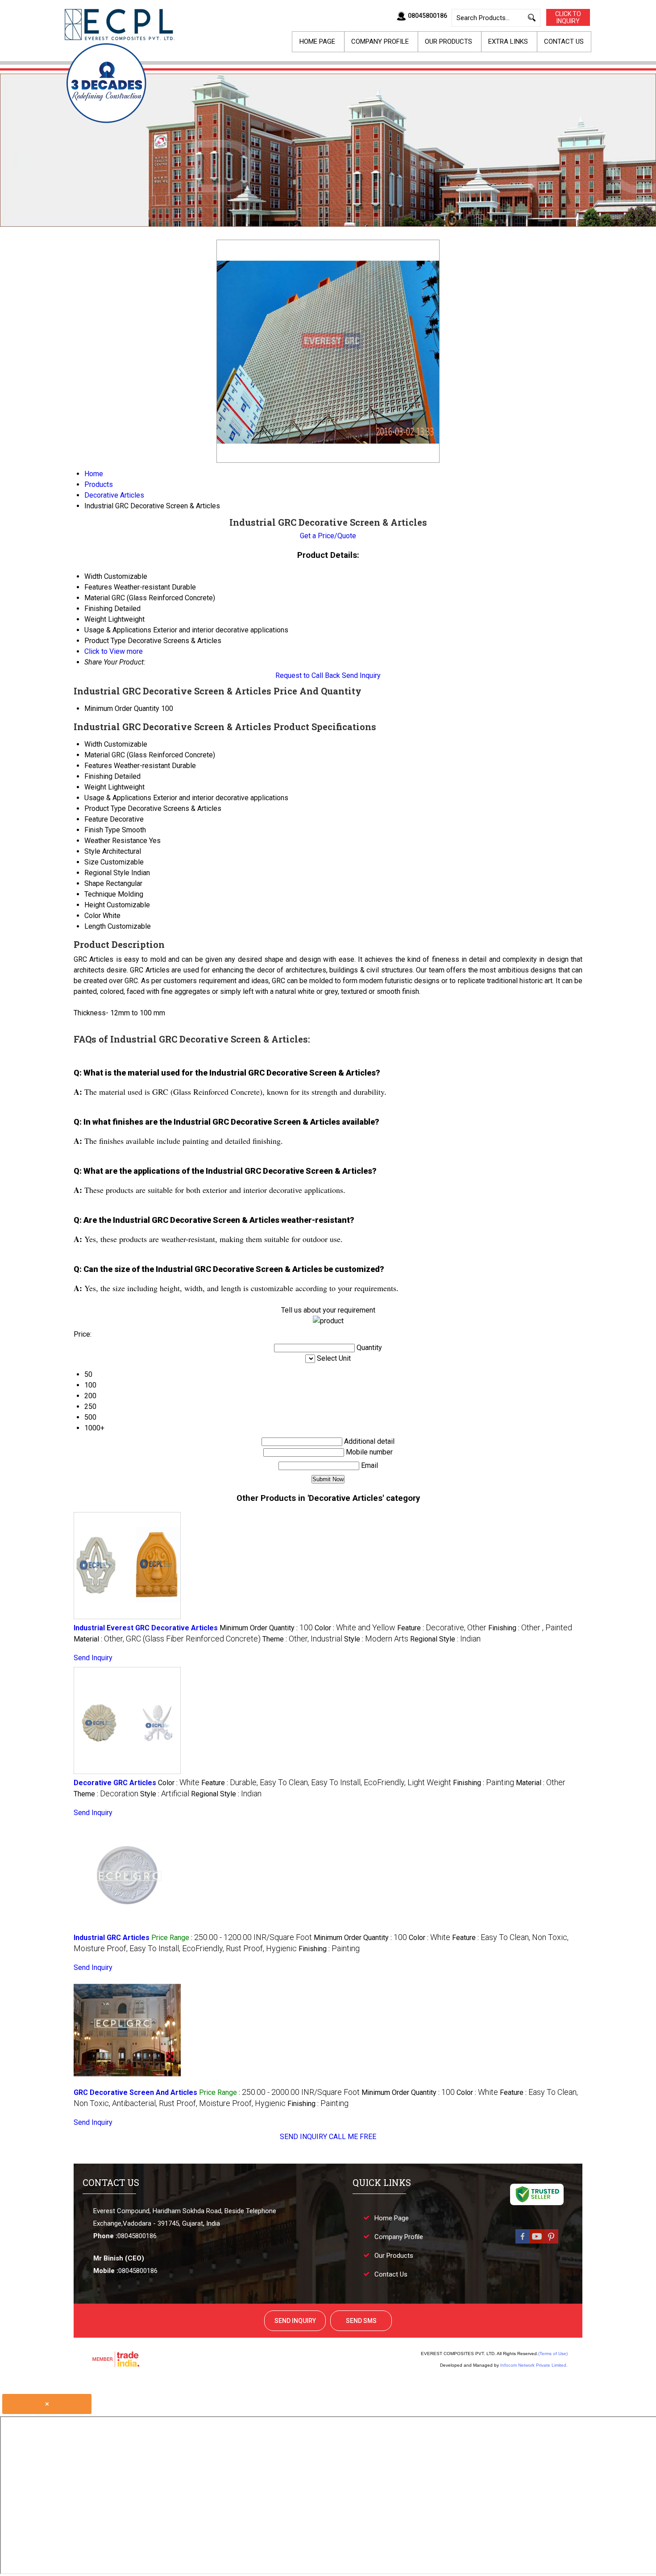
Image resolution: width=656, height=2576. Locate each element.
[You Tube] (537, 2243)
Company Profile (380, 42)
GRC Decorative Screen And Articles (135, 2092)
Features (98, 766)
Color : (355, 1628)
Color (93, 916)
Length (95, 926)
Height (95, 905)
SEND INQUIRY (303, 2137)
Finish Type (102, 830)
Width (93, 744)
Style (92, 851)
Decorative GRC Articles (115, 1783)
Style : (376, 1639)
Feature (96, 819)
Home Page (317, 42)
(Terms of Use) (553, 2354)
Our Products (448, 42)
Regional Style (107, 873)
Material (97, 755)
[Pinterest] (551, 2243)
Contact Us (564, 42)
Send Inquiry (361, 675)
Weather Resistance (116, 841)
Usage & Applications (118, 798)
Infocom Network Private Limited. (534, 2365)
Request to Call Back (308, 675)
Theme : (302, 1639)
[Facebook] (523, 2243)
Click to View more (114, 651)
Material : (167, 1639)
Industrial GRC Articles (112, 1938)
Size (91, 862)
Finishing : (530, 1628)
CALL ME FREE (353, 2137)
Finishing (98, 776)
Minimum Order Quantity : (266, 1628)
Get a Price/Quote (328, 536)
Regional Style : (445, 1639)
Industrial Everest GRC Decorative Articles (146, 1628)
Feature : (442, 1628)
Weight (95, 787)
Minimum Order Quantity (122, 708)
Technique (100, 894)
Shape (94, 883)
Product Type (105, 808)
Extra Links (508, 42)
